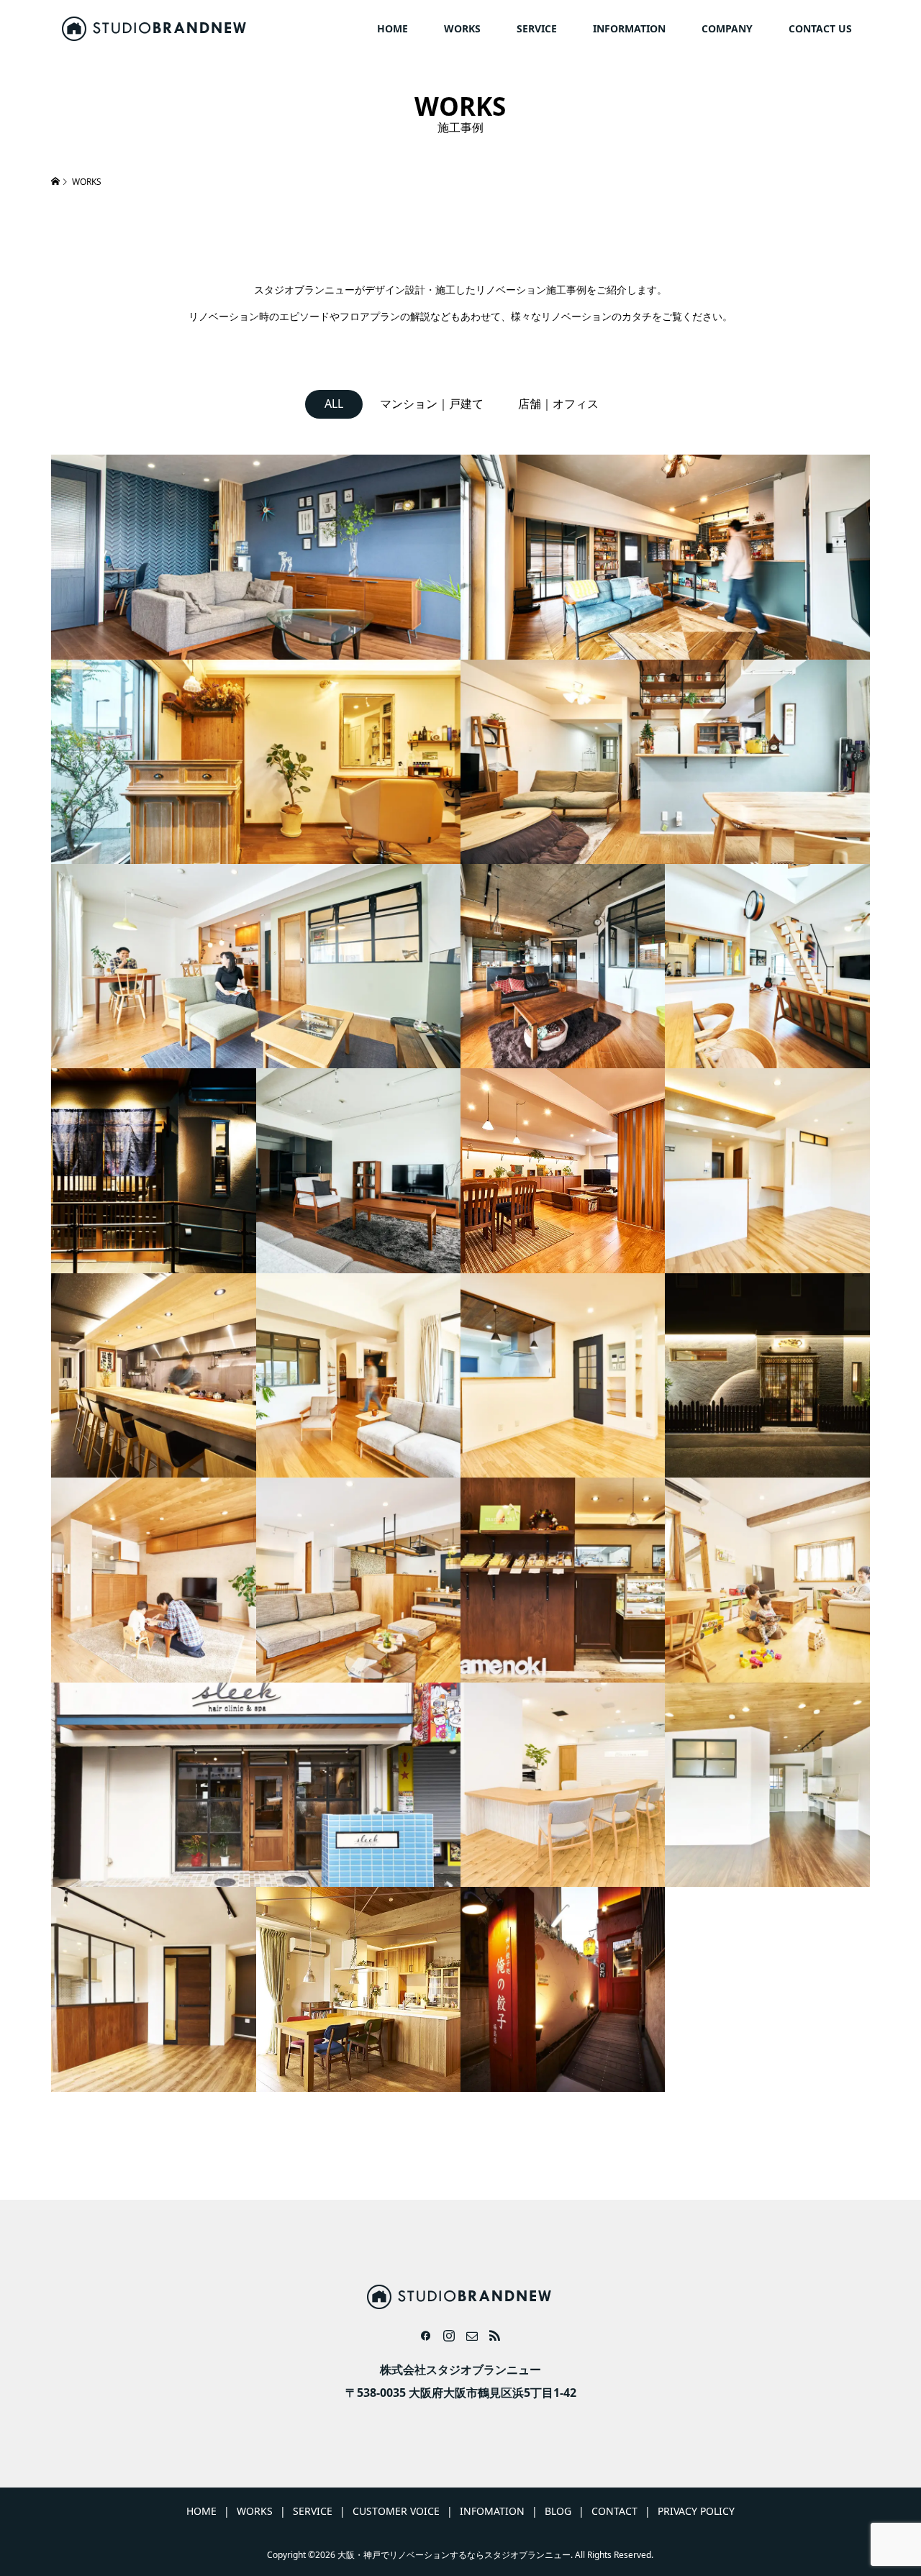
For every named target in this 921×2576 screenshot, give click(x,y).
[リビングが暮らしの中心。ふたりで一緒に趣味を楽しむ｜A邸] (665, 762)
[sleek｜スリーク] (256, 1785)
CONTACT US (820, 28)
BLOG (558, 2511)
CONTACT (614, 2511)
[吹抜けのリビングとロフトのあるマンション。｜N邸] (767, 966)
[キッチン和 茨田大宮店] (153, 1170)
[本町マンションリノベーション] (563, 1375)
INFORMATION (629, 28)
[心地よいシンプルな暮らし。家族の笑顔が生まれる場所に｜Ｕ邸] (153, 1580)
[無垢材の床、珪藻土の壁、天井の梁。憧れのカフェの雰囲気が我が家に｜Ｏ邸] (767, 1580)
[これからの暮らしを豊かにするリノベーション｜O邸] (358, 1170)
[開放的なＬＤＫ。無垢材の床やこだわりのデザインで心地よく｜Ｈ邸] (358, 1580)
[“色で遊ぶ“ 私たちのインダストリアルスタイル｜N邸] (665, 557)
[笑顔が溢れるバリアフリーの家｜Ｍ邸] (767, 1785)
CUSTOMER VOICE (396, 2511)
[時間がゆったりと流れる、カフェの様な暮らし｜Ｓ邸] (358, 1375)
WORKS (462, 28)
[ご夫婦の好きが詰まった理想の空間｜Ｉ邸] (153, 1989)
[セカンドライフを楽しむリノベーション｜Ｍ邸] (563, 1170)
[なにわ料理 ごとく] (153, 1375)
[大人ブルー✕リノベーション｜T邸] (256, 557)
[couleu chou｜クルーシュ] (256, 762)
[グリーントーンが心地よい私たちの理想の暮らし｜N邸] (256, 966)
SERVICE (537, 28)
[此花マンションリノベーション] (767, 1170)
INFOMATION (492, 2511)
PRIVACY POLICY (696, 2511)
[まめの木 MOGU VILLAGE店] (563, 1580)
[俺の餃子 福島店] (563, 1989)
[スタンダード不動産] (563, 1785)
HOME (393, 28)
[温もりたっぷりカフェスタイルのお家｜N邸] (358, 1989)
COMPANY (727, 28)
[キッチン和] (767, 1375)
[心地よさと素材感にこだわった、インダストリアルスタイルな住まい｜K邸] (563, 966)
